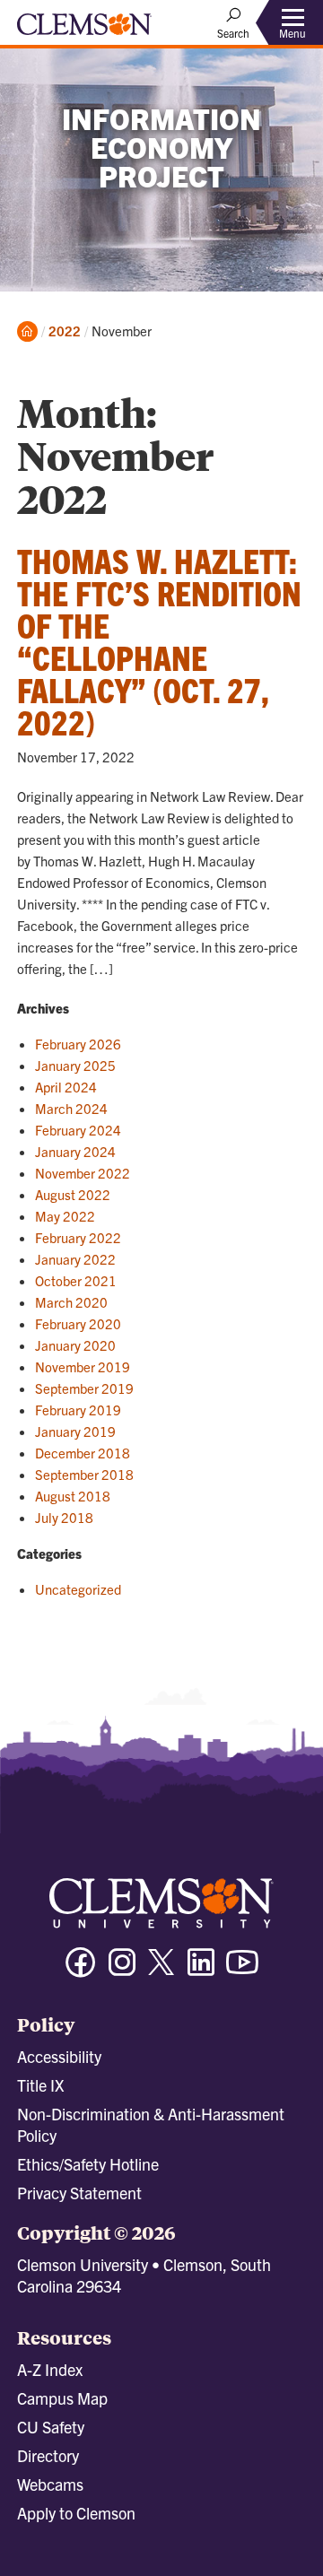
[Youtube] (242, 1970)
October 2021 (76, 1280)
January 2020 (75, 1345)
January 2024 (75, 1151)
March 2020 (71, 1302)
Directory (48, 2455)
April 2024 (66, 1087)
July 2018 (64, 1517)
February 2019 (78, 1410)
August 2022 (73, 1194)
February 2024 (78, 1130)
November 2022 (83, 1173)
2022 (65, 331)
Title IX (40, 2085)
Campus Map (62, 2398)
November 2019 (83, 1366)
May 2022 (65, 1216)
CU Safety (51, 2427)
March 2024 (71, 1108)
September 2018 (84, 1474)
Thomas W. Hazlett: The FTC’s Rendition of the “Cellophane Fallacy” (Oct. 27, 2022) (159, 640)
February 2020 (78, 1323)
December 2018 (83, 1453)
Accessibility (59, 2056)
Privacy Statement (79, 2193)
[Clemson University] (84, 30)
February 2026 (78, 1044)
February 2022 (78, 1237)
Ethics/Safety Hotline (88, 2164)
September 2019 (84, 1388)
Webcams (50, 2484)
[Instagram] (122, 1970)
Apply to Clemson (76, 2513)
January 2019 (75, 1431)
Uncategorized (78, 1589)
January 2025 (75, 1065)
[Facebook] (81, 1970)
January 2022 (75, 1259)
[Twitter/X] (161, 1971)
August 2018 (73, 1496)
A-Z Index (50, 2369)
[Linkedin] (201, 1970)
